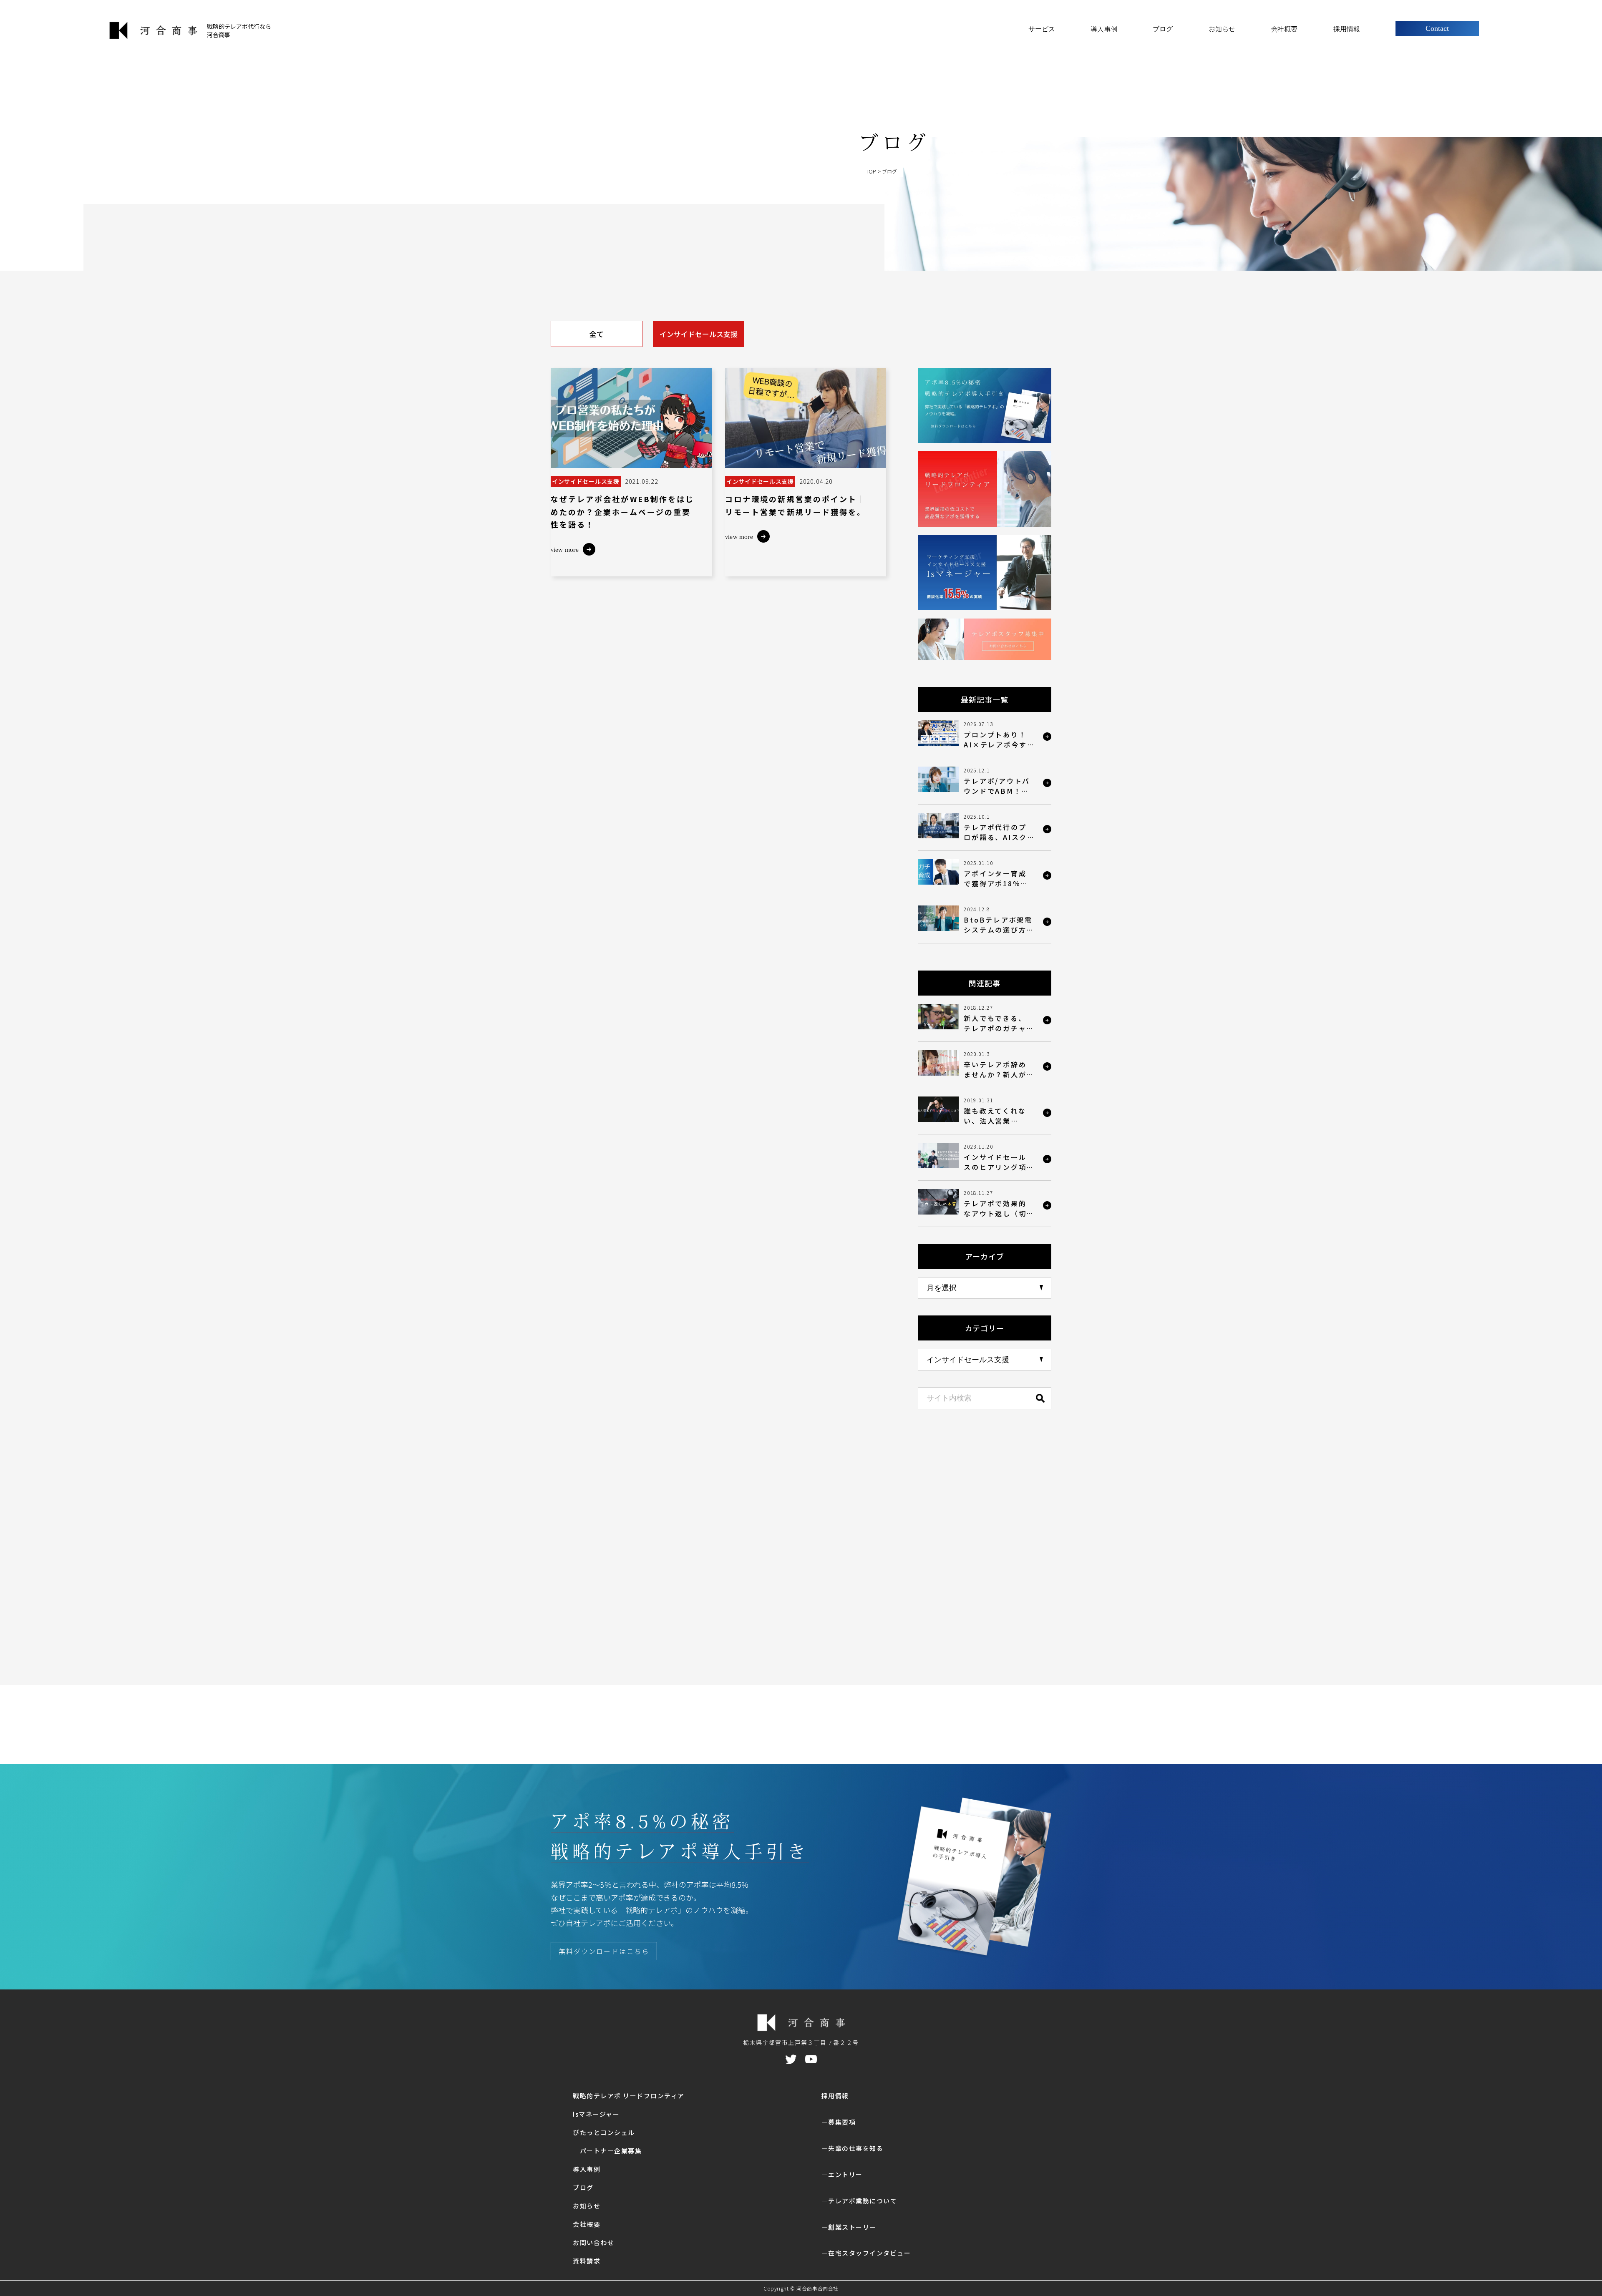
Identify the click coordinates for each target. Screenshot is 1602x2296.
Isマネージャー (596, 2114)
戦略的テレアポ (629, 2096)
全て (597, 334)
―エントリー (842, 2174)
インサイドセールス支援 (699, 334)
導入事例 (1104, 29)
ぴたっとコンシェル (604, 2132)
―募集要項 (839, 2122)
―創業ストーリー (849, 2227)
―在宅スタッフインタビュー (866, 2253)
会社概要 (1284, 29)
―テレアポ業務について (859, 2201)
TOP (871, 171)
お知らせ (1222, 29)
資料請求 (587, 2261)
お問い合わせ (593, 2242)
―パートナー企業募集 (607, 2151)
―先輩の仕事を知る (853, 2148)
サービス (1042, 29)
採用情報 (1347, 29)
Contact (1437, 28)
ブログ (1163, 29)
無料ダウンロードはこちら (604, 1951)
